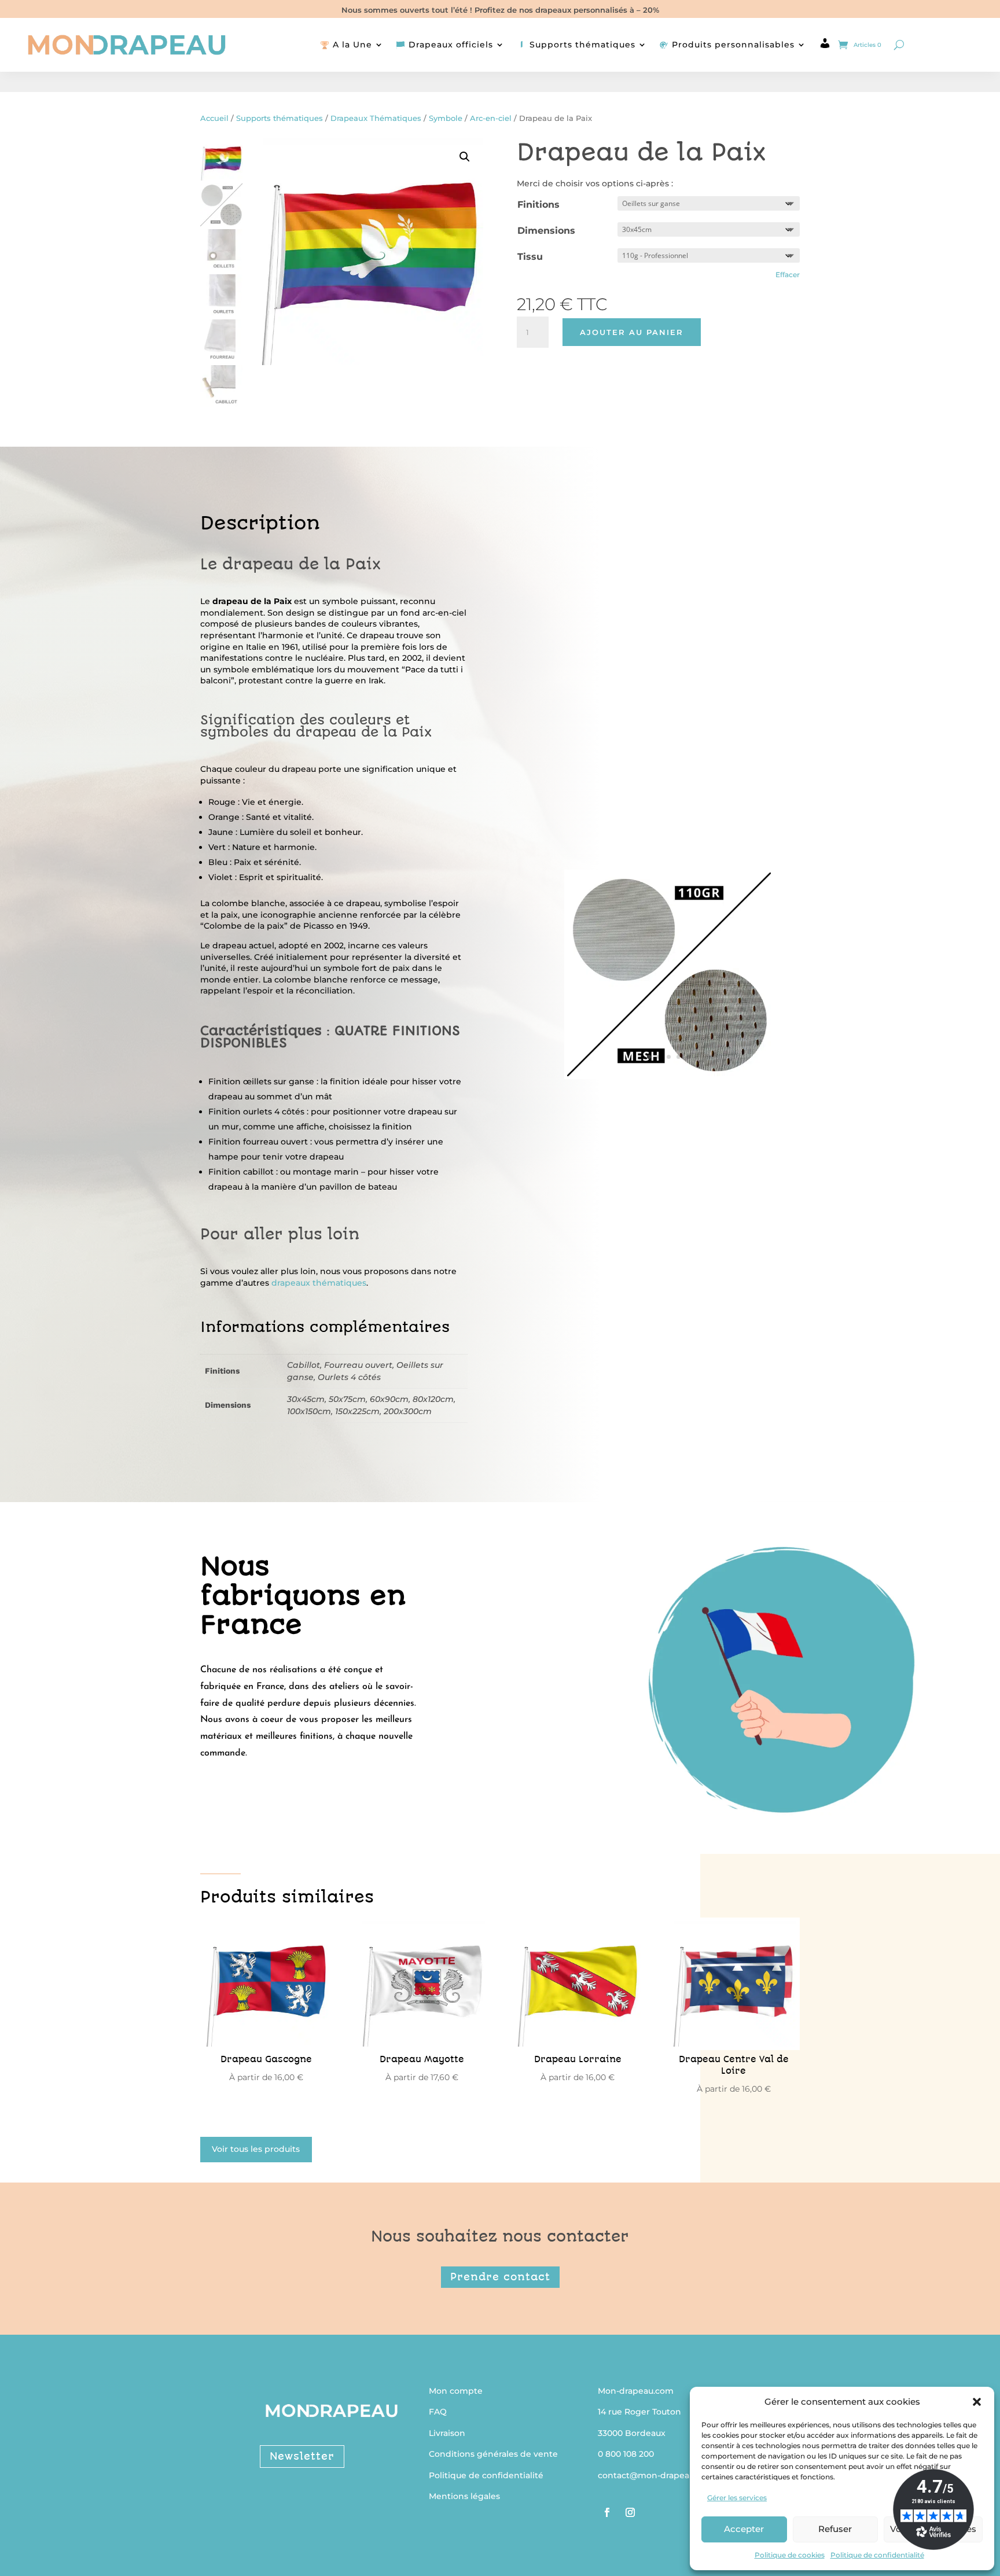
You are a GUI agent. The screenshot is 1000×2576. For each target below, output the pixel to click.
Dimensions (546, 231)
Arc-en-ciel (491, 118)
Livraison (447, 2433)
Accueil (214, 118)
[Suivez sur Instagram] (630, 2512)
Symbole (446, 118)
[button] (977, 2402)
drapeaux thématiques (319, 1283)
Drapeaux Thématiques (376, 118)
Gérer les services (737, 2498)
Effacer (788, 275)
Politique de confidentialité (877, 2555)
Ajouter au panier (632, 332)
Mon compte (456, 2391)
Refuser (835, 2529)
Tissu (530, 257)
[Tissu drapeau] (669, 1073)
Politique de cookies (790, 2555)
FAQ (438, 2412)
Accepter (744, 2529)
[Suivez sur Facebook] (607, 2512)
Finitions (538, 205)
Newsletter (302, 2456)
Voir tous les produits (256, 2149)
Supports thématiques (280, 118)
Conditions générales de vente (493, 2454)
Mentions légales (464, 2496)
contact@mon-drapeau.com (656, 2475)
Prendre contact (500, 2277)
